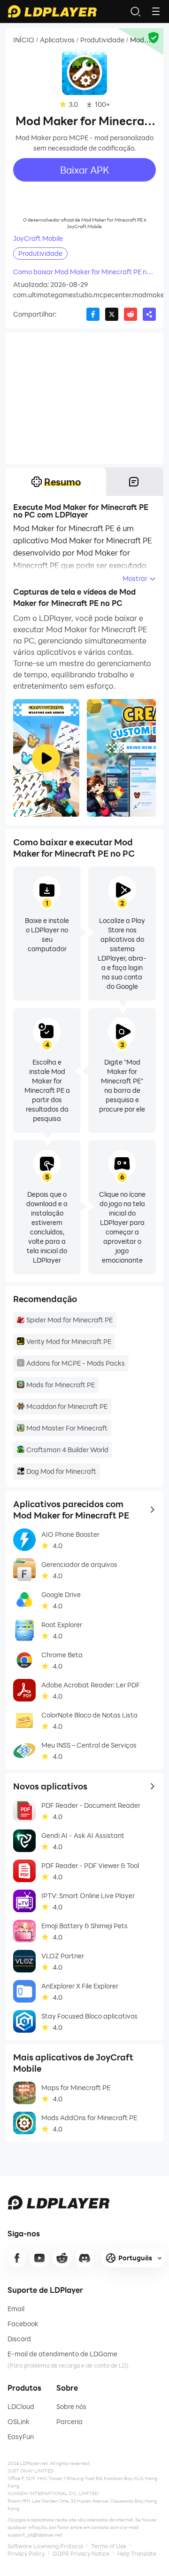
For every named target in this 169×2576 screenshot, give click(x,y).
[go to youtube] (39, 2258)
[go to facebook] (17, 2258)
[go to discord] (84, 2258)
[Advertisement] (84, 398)
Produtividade (102, 40)
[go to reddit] (62, 2258)
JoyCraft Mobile (38, 239)
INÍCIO (24, 40)
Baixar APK (85, 170)
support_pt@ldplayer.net (35, 2535)
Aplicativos (57, 40)
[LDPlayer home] (52, 11)
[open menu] (156, 11)
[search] (135, 11)
